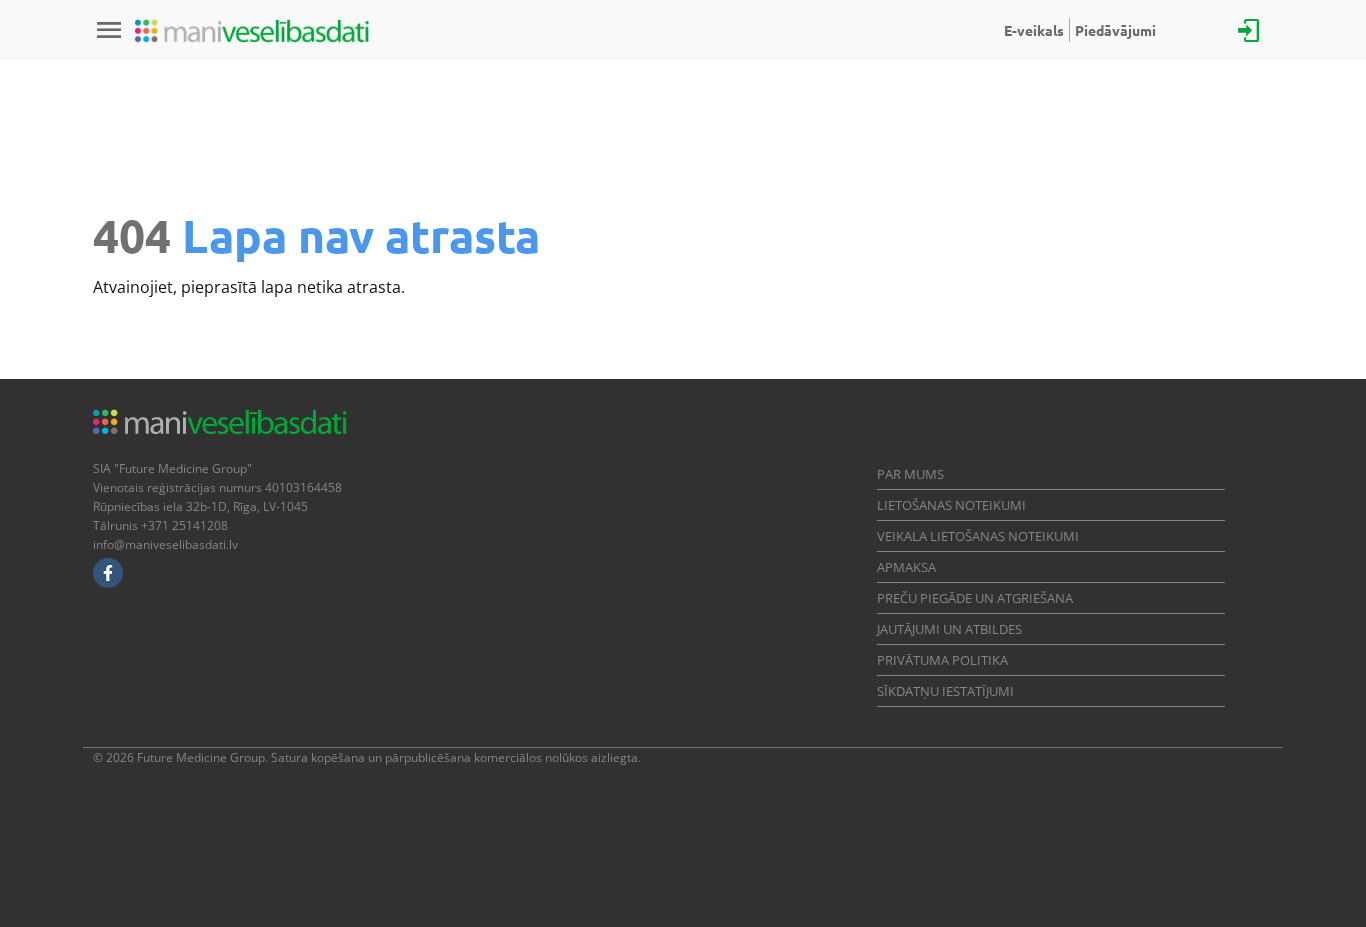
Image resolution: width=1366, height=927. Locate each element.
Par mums (910, 474)
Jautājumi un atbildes (949, 629)
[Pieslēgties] (1249, 29)
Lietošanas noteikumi (951, 505)
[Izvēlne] (109, 30)
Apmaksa (906, 567)
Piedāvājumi (1115, 30)
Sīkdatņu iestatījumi (945, 691)
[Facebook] (108, 573)
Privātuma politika (942, 660)
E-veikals (1034, 30)
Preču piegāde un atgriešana (975, 598)
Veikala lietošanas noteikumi (978, 536)
